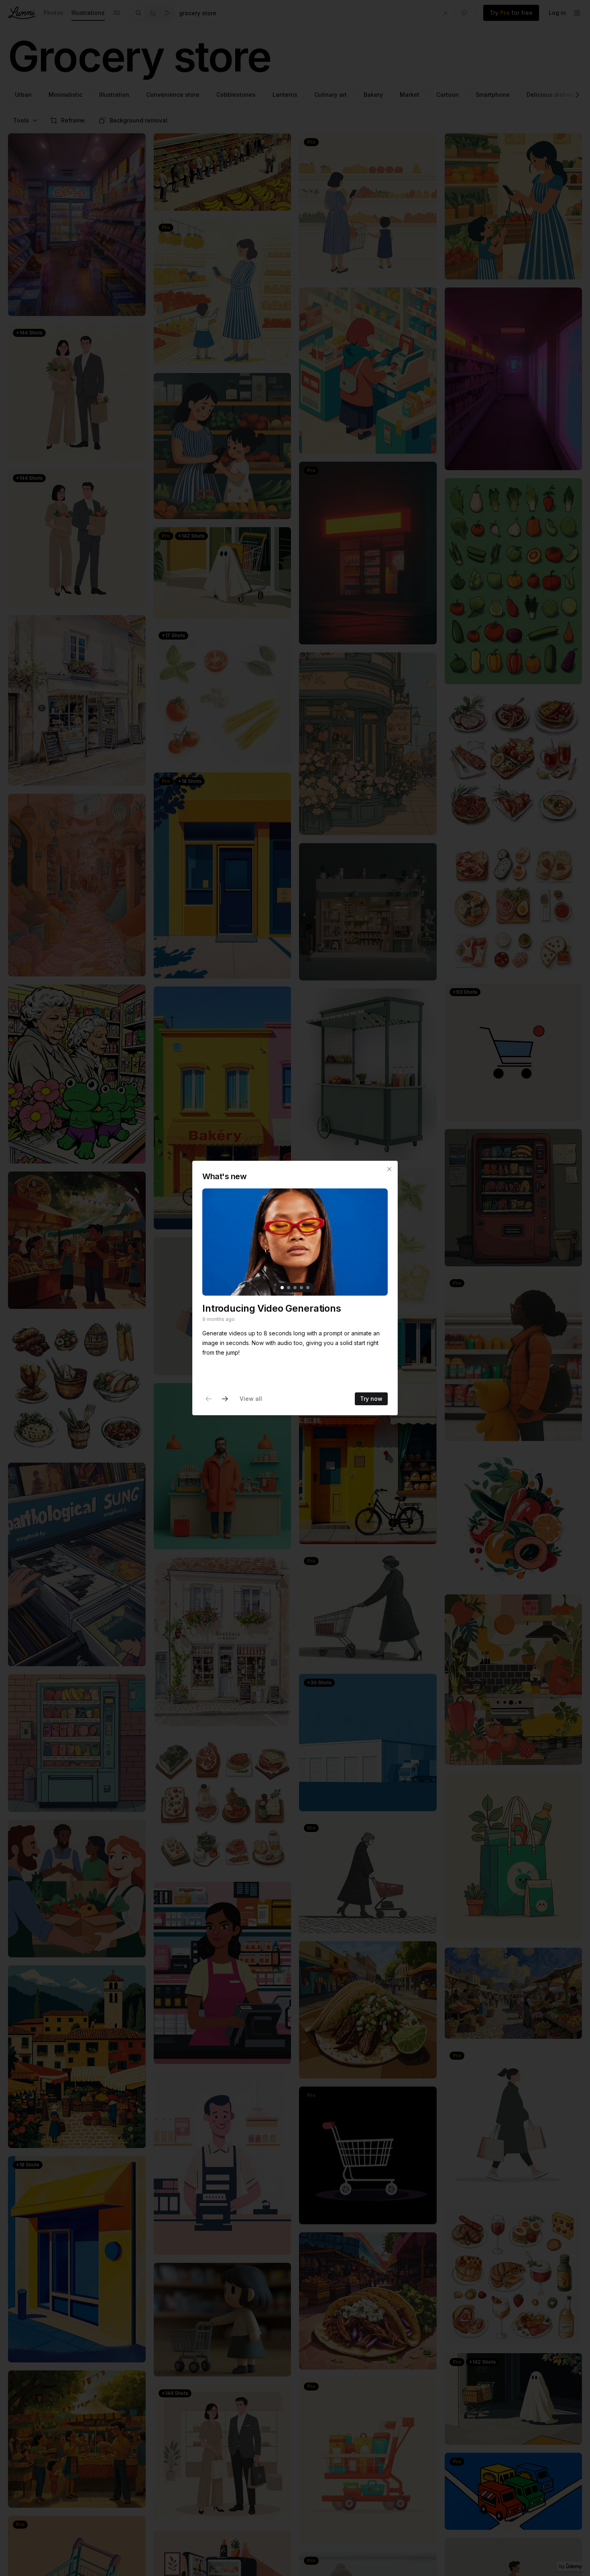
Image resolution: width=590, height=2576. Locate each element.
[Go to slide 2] (289, 1288)
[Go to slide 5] (308, 1288)
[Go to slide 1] (282, 1288)
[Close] (389, 1169)
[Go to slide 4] (301, 1288)
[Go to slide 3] (295, 1288)
